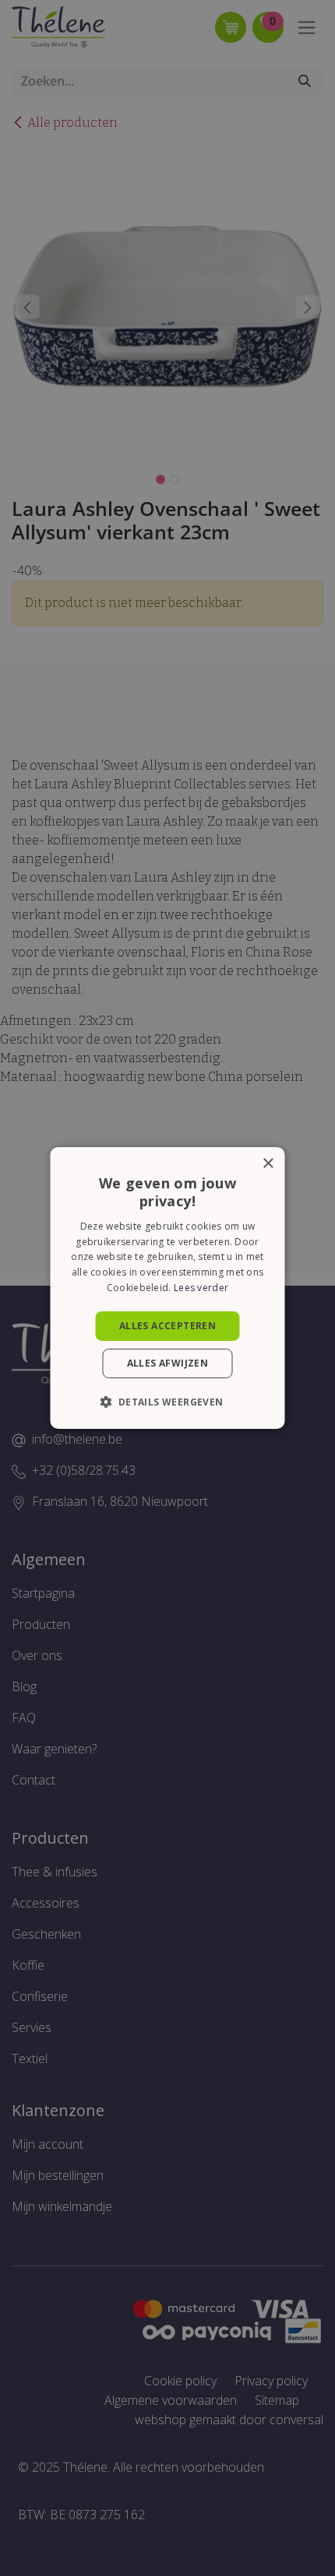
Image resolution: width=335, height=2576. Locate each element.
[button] (167, 1402)
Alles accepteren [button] (167, 1326)
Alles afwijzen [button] (168, 1363)
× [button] (268, 1164)
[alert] (167, 1288)
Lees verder (201, 1288)
